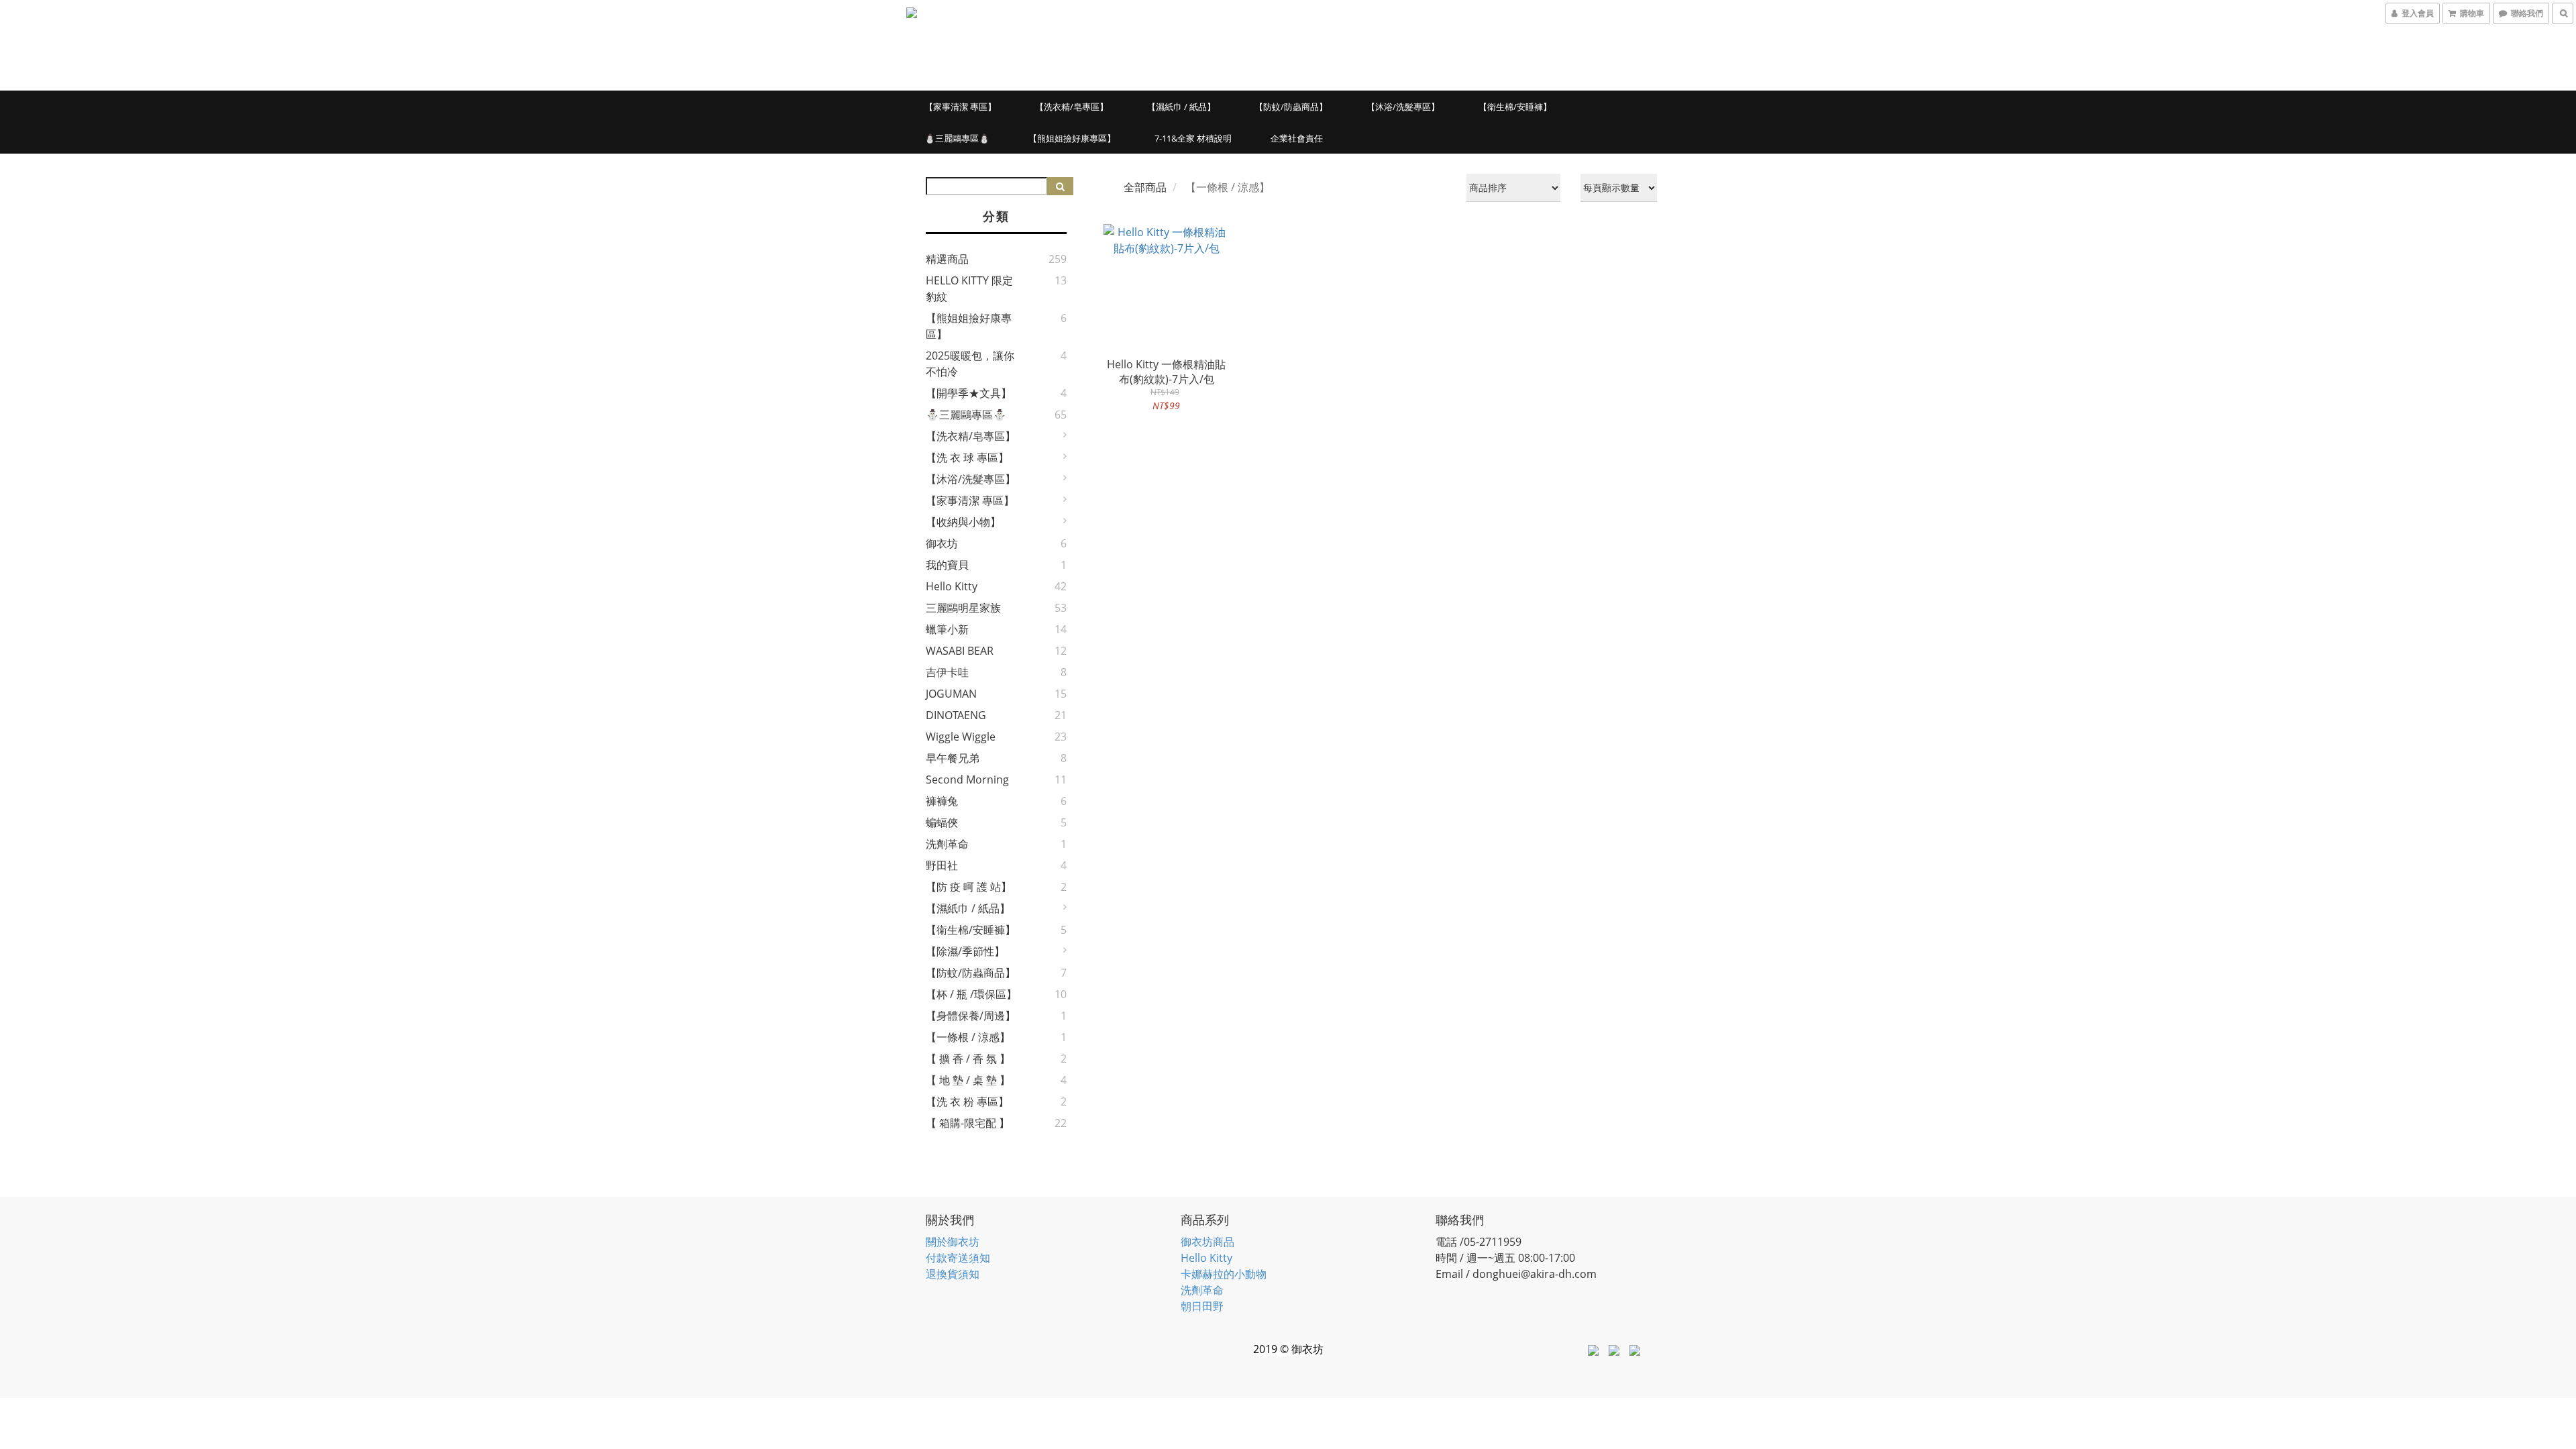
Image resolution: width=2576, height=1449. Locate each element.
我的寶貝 (947, 565)
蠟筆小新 (947, 629)
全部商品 (1145, 187)
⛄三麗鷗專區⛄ (957, 138)
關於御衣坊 (953, 1242)
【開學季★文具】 (969, 393)
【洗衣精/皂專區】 (1072, 107)
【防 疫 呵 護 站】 (969, 887)
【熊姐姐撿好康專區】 (1072, 138)
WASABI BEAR (960, 651)
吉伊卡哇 (947, 672)
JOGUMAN (951, 694)
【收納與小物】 (963, 522)
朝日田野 (1202, 1306)
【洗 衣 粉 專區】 (967, 1102)
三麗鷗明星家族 (963, 608)
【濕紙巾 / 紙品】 (1181, 107)
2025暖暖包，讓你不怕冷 (970, 364)
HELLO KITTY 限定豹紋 (969, 288)
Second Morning (967, 780)
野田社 (942, 865)
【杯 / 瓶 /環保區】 (971, 994)
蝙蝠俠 (942, 822)
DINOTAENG (956, 715)
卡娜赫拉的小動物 (1224, 1274)
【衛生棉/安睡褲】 (1515, 107)
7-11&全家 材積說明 (1193, 138)
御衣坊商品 (1207, 1242)
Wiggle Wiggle (961, 737)
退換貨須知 (953, 1274)
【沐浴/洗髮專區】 (1403, 107)
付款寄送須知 (958, 1258)
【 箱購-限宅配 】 (968, 1123)
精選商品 (947, 259)
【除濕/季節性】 (965, 951)
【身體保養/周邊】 (971, 1016)
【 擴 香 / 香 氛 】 (968, 1059)
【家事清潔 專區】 (960, 107)
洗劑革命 (947, 844)
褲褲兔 (942, 801)
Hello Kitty (952, 586)
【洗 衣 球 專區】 (967, 458)
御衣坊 (942, 543)
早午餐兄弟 (953, 758)
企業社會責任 (1297, 138)
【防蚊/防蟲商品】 (1291, 107)
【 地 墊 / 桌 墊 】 (968, 1080)
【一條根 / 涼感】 (968, 1037)
